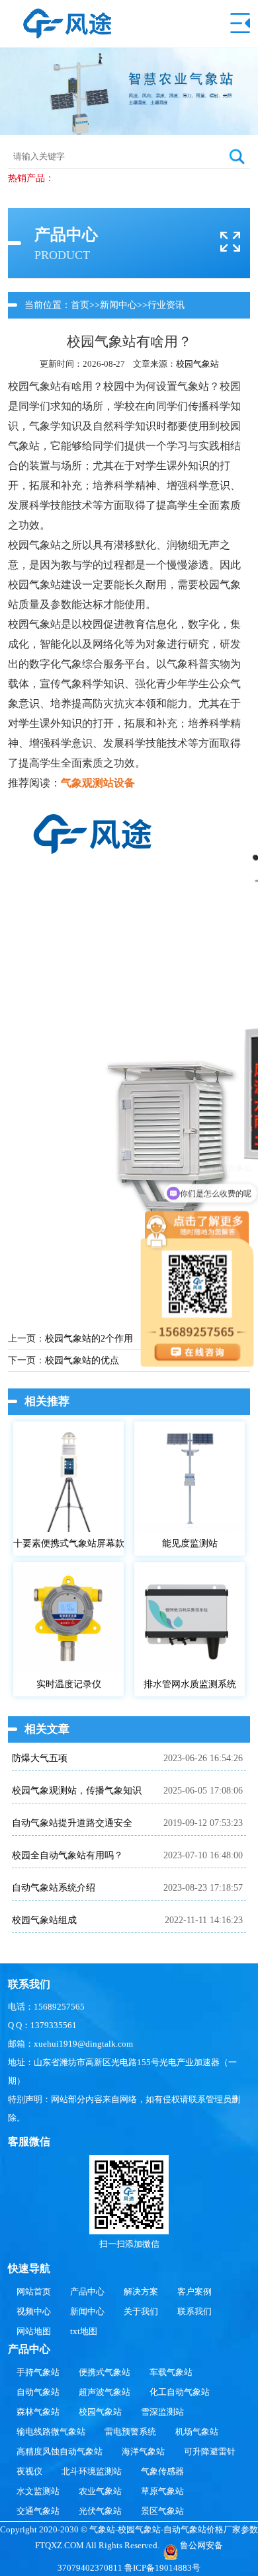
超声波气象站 (105, 2392)
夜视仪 (29, 2471)
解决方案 (141, 2292)
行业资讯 (166, 305)
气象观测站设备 (98, 783)
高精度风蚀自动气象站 (60, 2451)
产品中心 (87, 2292)
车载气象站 (171, 2372)
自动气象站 (38, 2392)
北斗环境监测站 (92, 2471)
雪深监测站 (162, 2412)
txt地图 (84, 2331)
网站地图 (34, 2331)
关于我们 (141, 2311)
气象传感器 (162, 2471)
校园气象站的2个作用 (89, 1339)
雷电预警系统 (130, 2432)
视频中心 (34, 2311)
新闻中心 (118, 305)
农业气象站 (100, 2491)
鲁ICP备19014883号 (162, 2568)
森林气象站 (38, 2412)
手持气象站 (38, 2372)
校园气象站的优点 (82, 1360)
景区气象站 (162, 2511)
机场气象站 (197, 2432)
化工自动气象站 (180, 2392)
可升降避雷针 (210, 2451)
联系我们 (194, 2311)
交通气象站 (38, 2511)
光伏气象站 (100, 2511)
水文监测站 (38, 2491)
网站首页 (34, 2292)
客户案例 (194, 2292)
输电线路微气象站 (51, 2432)
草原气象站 (162, 2491)
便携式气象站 (105, 2372)
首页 (80, 305)
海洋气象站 (143, 2451)
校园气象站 (197, 364)
